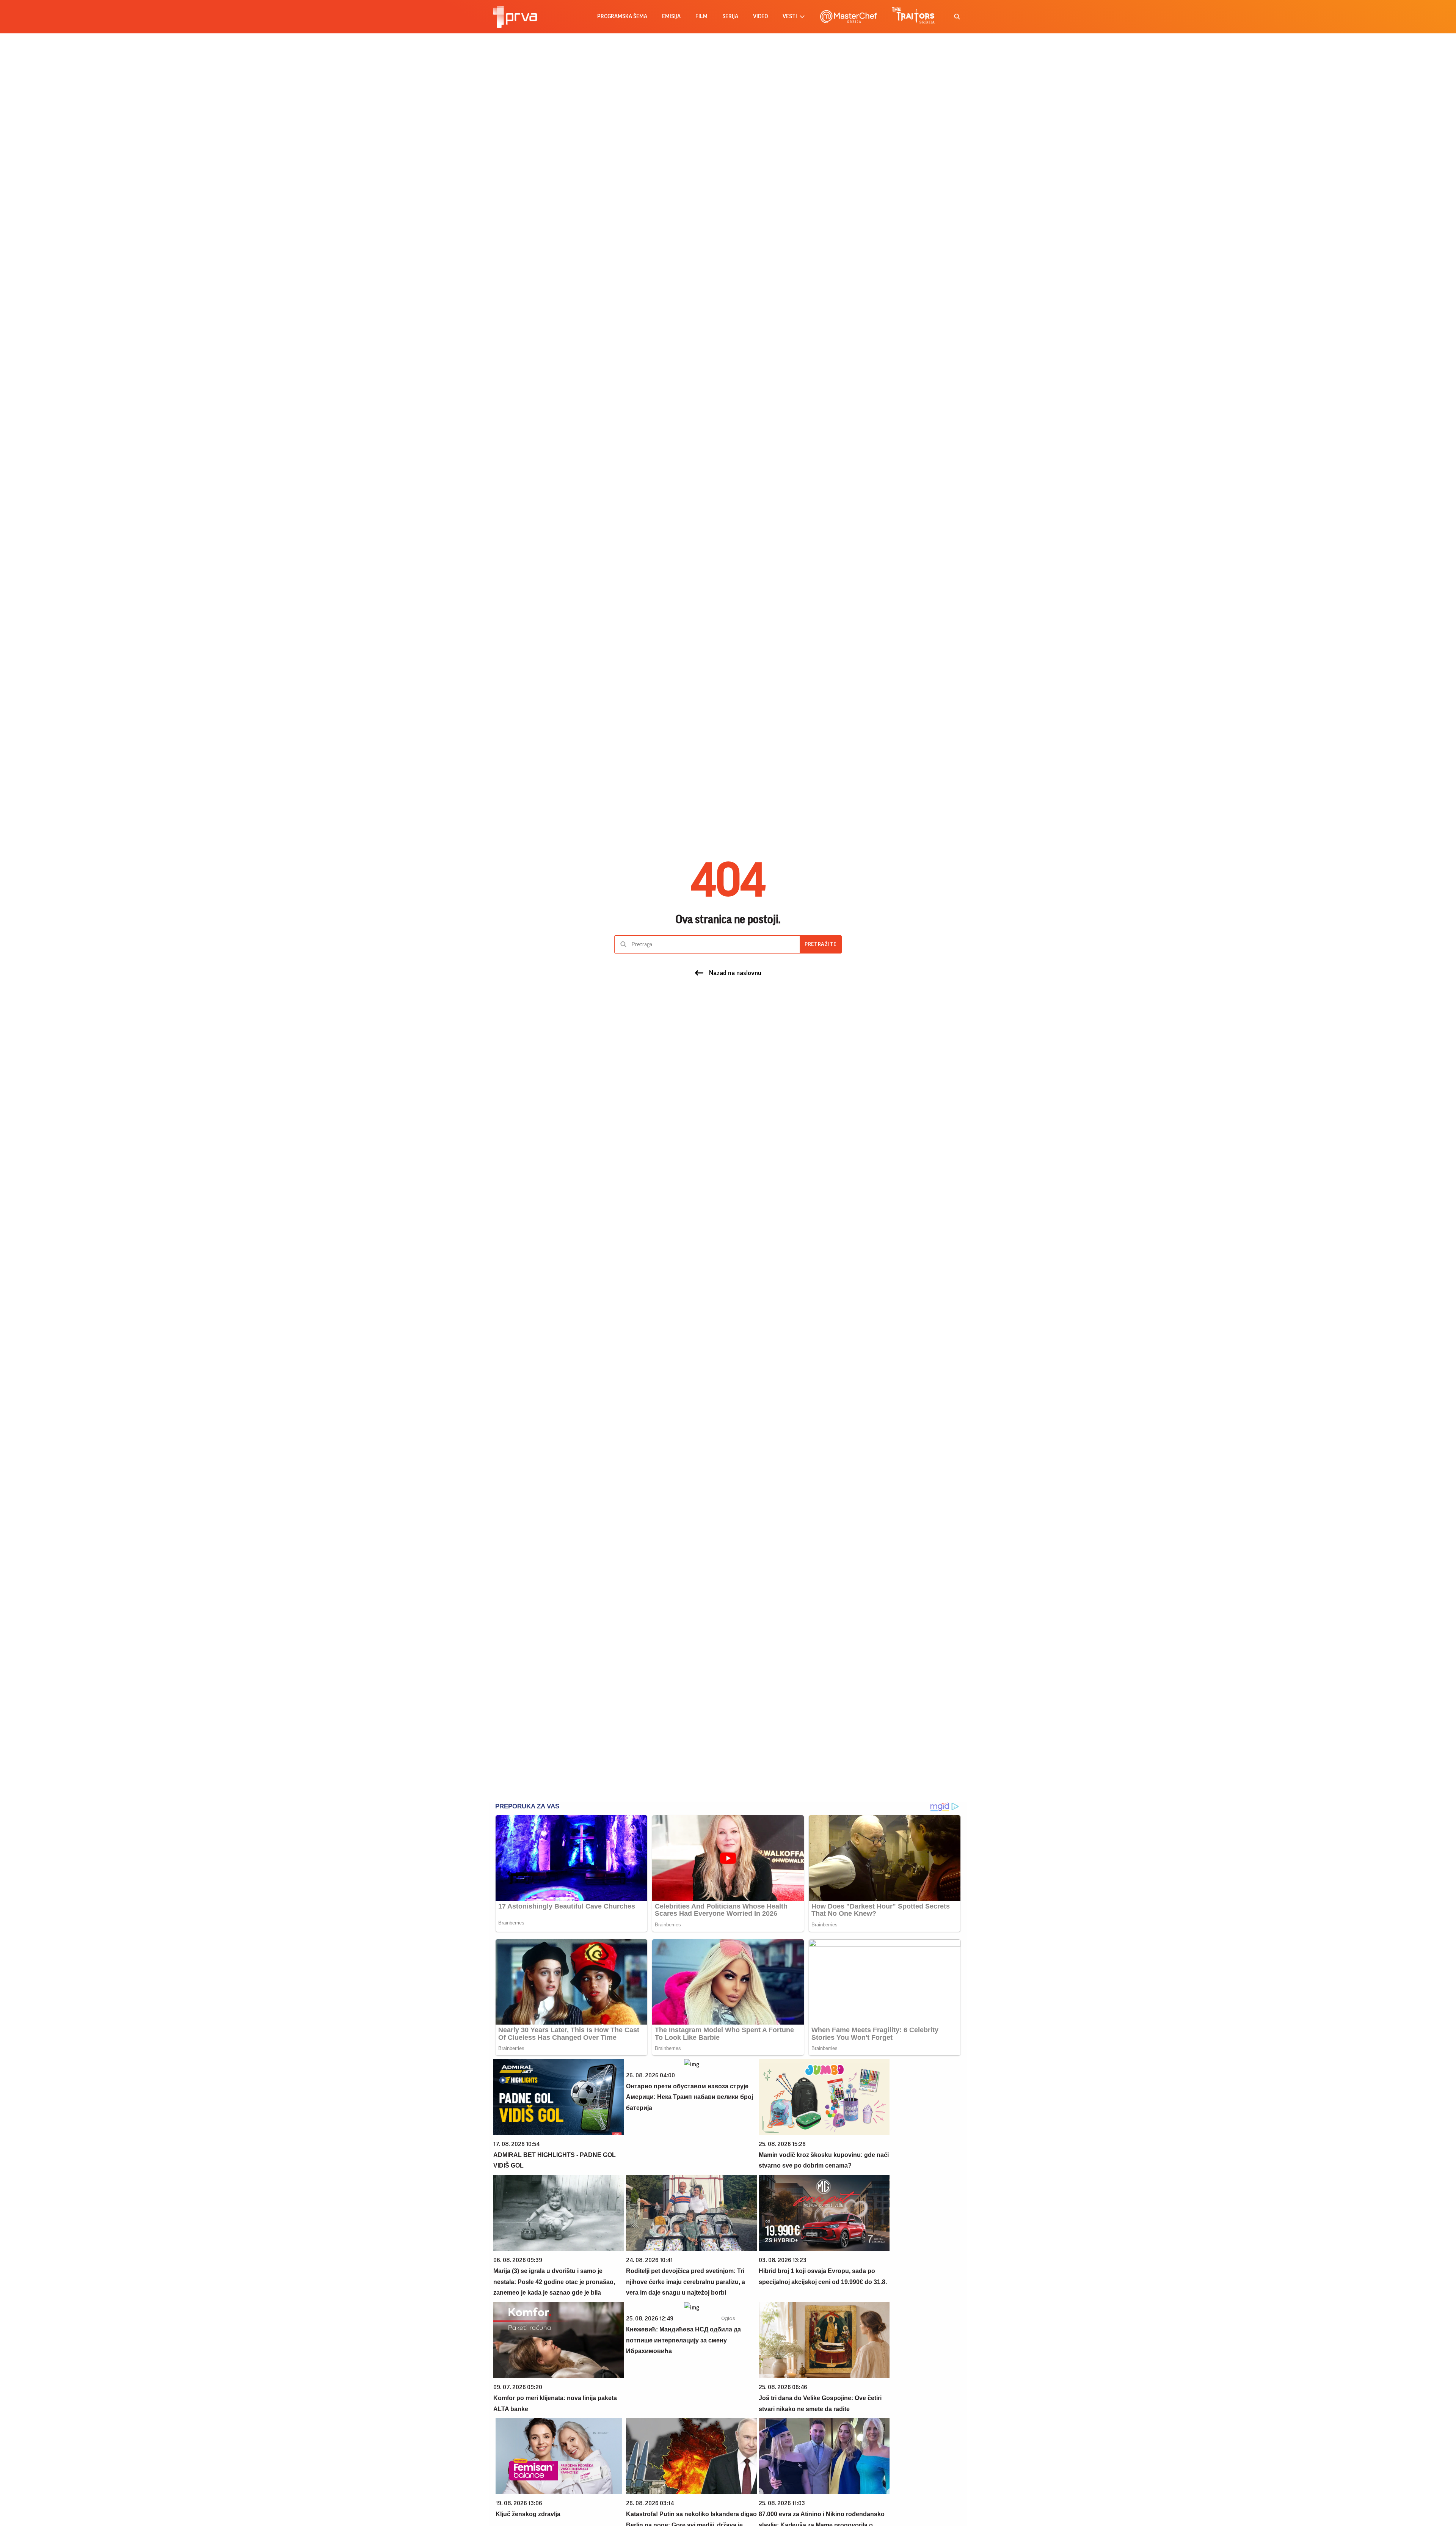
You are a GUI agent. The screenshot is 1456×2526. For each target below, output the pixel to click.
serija (730, 16)
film (701, 16)
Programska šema (622, 16)
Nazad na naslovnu (735, 973)
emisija (671, 16)
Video (760, 16)
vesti (790, 16)
